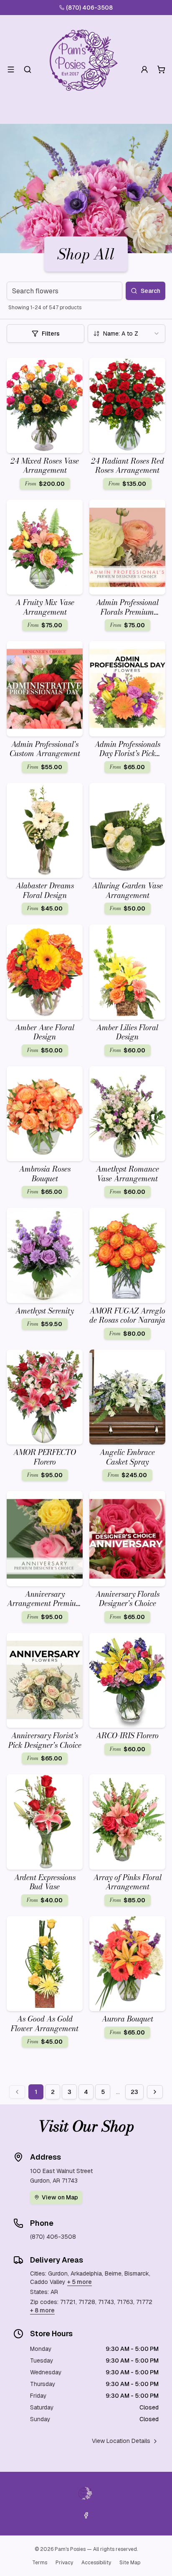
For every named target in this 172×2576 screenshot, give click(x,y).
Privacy (64, 2563)
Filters (51, 334)
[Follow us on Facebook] (86, 2515)
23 (134, 2092)
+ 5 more (80, 2282)
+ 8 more (42, 2310)
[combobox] (126, 334)
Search (150, 291)
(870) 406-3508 (89, 8)
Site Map (130, 2563)
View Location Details (121, 2441)
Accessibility (96, 2563)
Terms (40, 2563)
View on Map (60, 2197)
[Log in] (144, 69)
